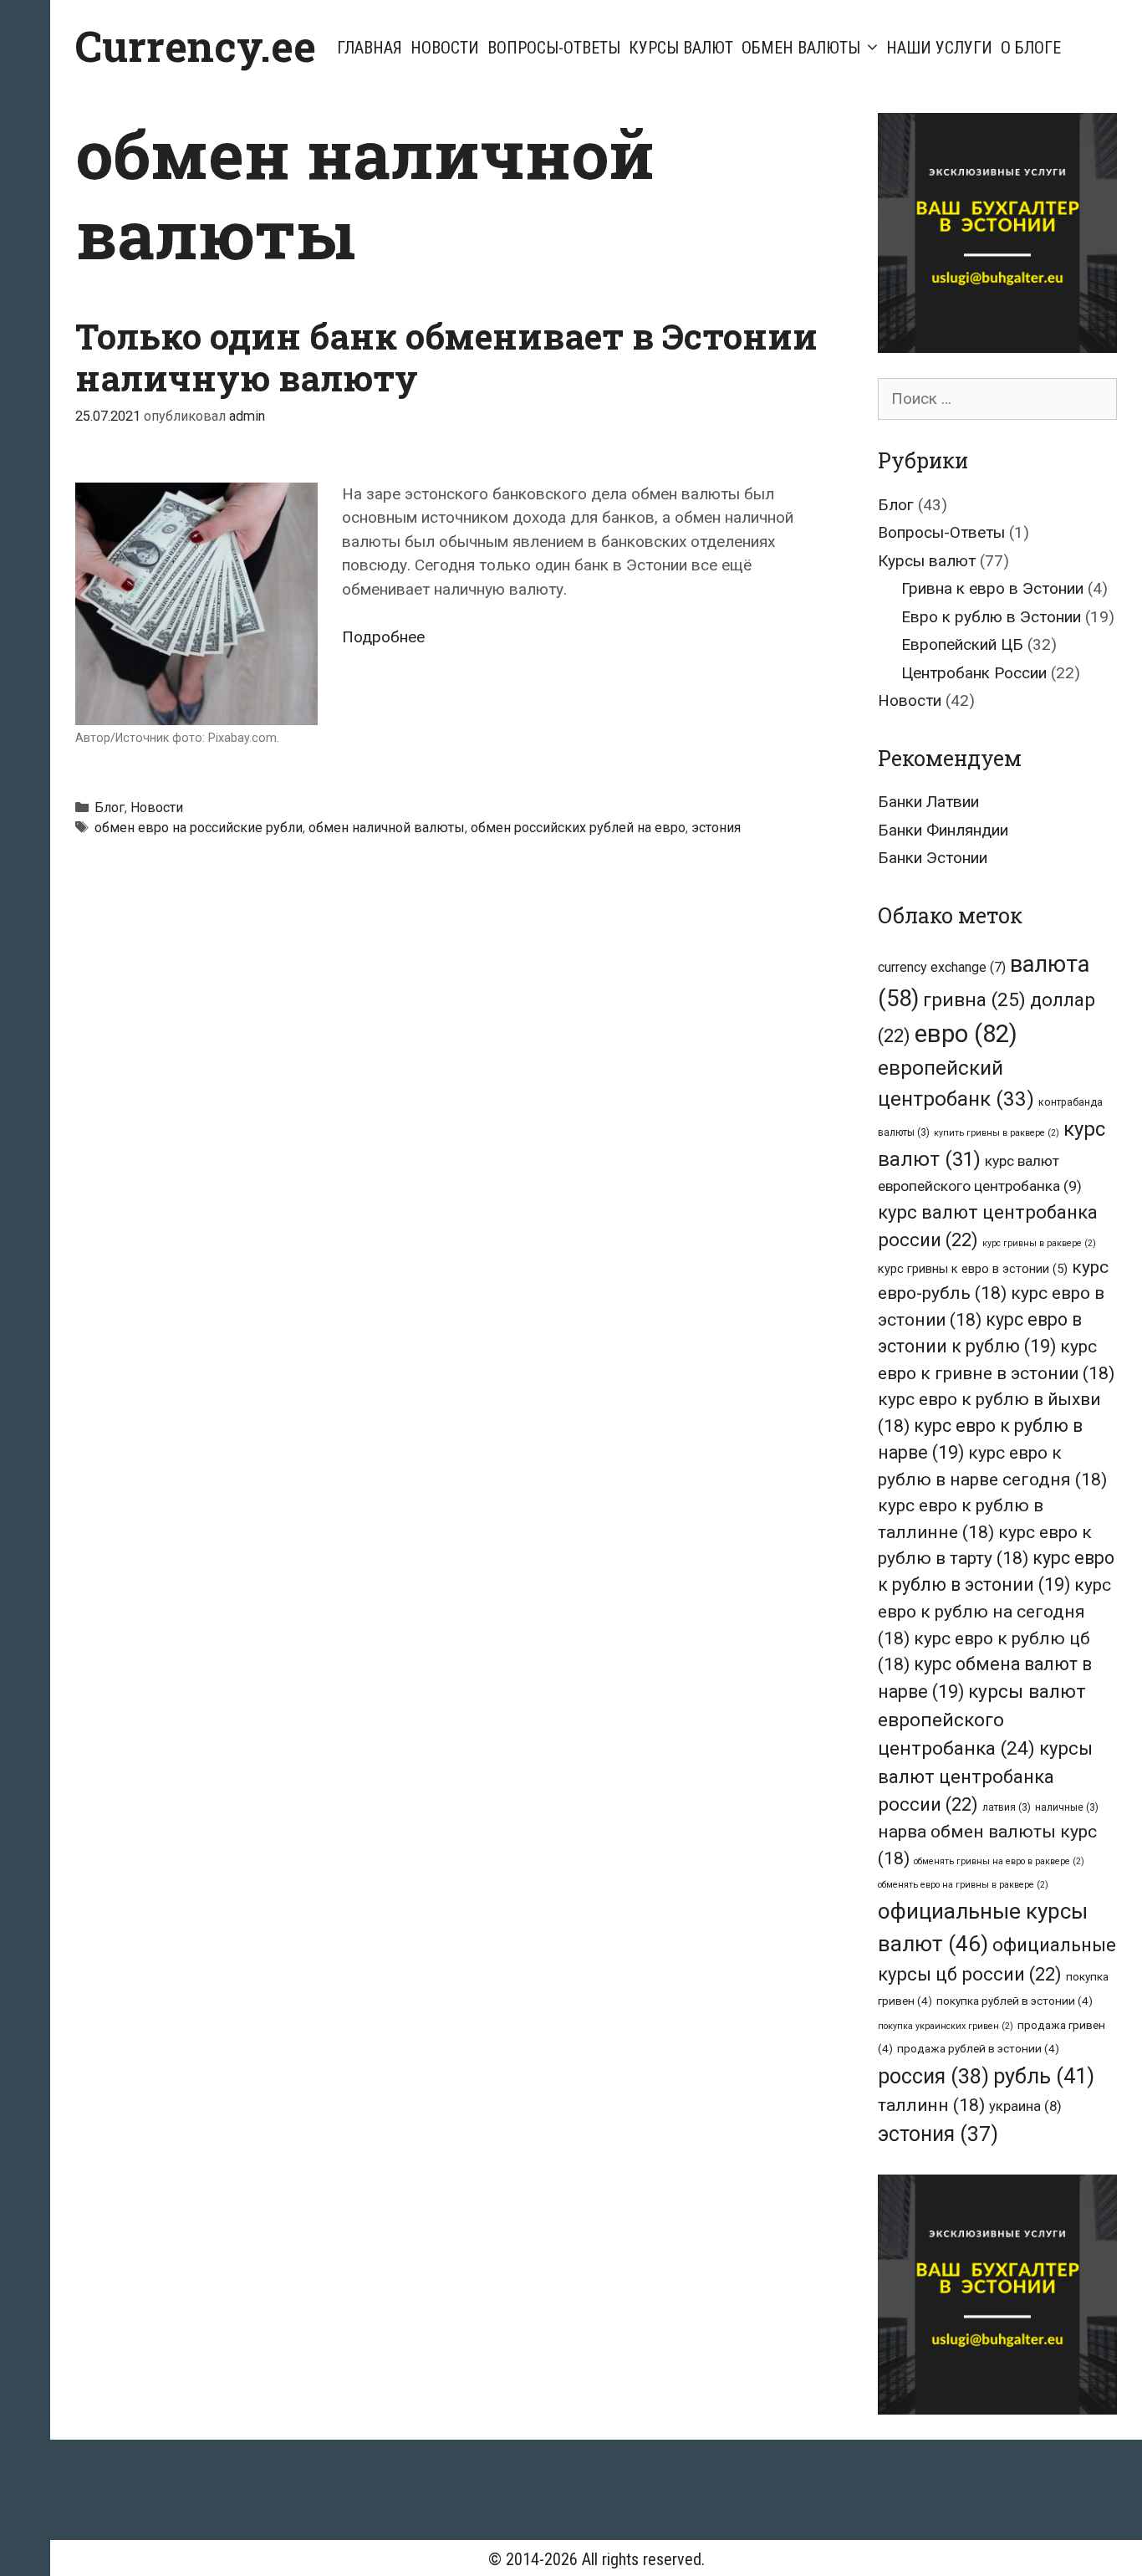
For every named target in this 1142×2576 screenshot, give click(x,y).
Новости (445, 48)
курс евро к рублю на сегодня (994, 1611)
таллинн (931, 2105)
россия (933, 2076)
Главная (370, 48)
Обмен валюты (801, 48)
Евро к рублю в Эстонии (991, 617)
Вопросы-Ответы (554, 48)
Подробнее (383, 637)
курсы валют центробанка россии (985, 1776)
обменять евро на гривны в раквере (963, 1885)
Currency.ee (196, 46)
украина (1025, 2106)
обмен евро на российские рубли (199, 828)
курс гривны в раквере (1039, 1243)
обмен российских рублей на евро (578, 828)
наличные (1067, 1807)
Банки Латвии (928, 802)
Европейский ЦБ (962, 644)
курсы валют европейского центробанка (982, 1720)
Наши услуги (939, 48)
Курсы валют (681, 48)
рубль (1044, 2076)
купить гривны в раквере (997, 1133)
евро (966, 1034)
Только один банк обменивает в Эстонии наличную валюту (446, 357)
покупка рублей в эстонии (1015, 2001)
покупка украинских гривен (946, 2026)
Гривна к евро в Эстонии (992, 588)
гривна (974, 1000)
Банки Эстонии (933, 858)
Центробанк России (974, 673)
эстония (716, 828)
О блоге (1031, 48)
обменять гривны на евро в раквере (999, 1861)
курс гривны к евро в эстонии (973, 1269)
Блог (110, 808)
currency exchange (942, 967)
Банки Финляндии (943, 830)
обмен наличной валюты (387, 828)
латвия (1007, 1807)
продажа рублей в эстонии (978, 2048)
